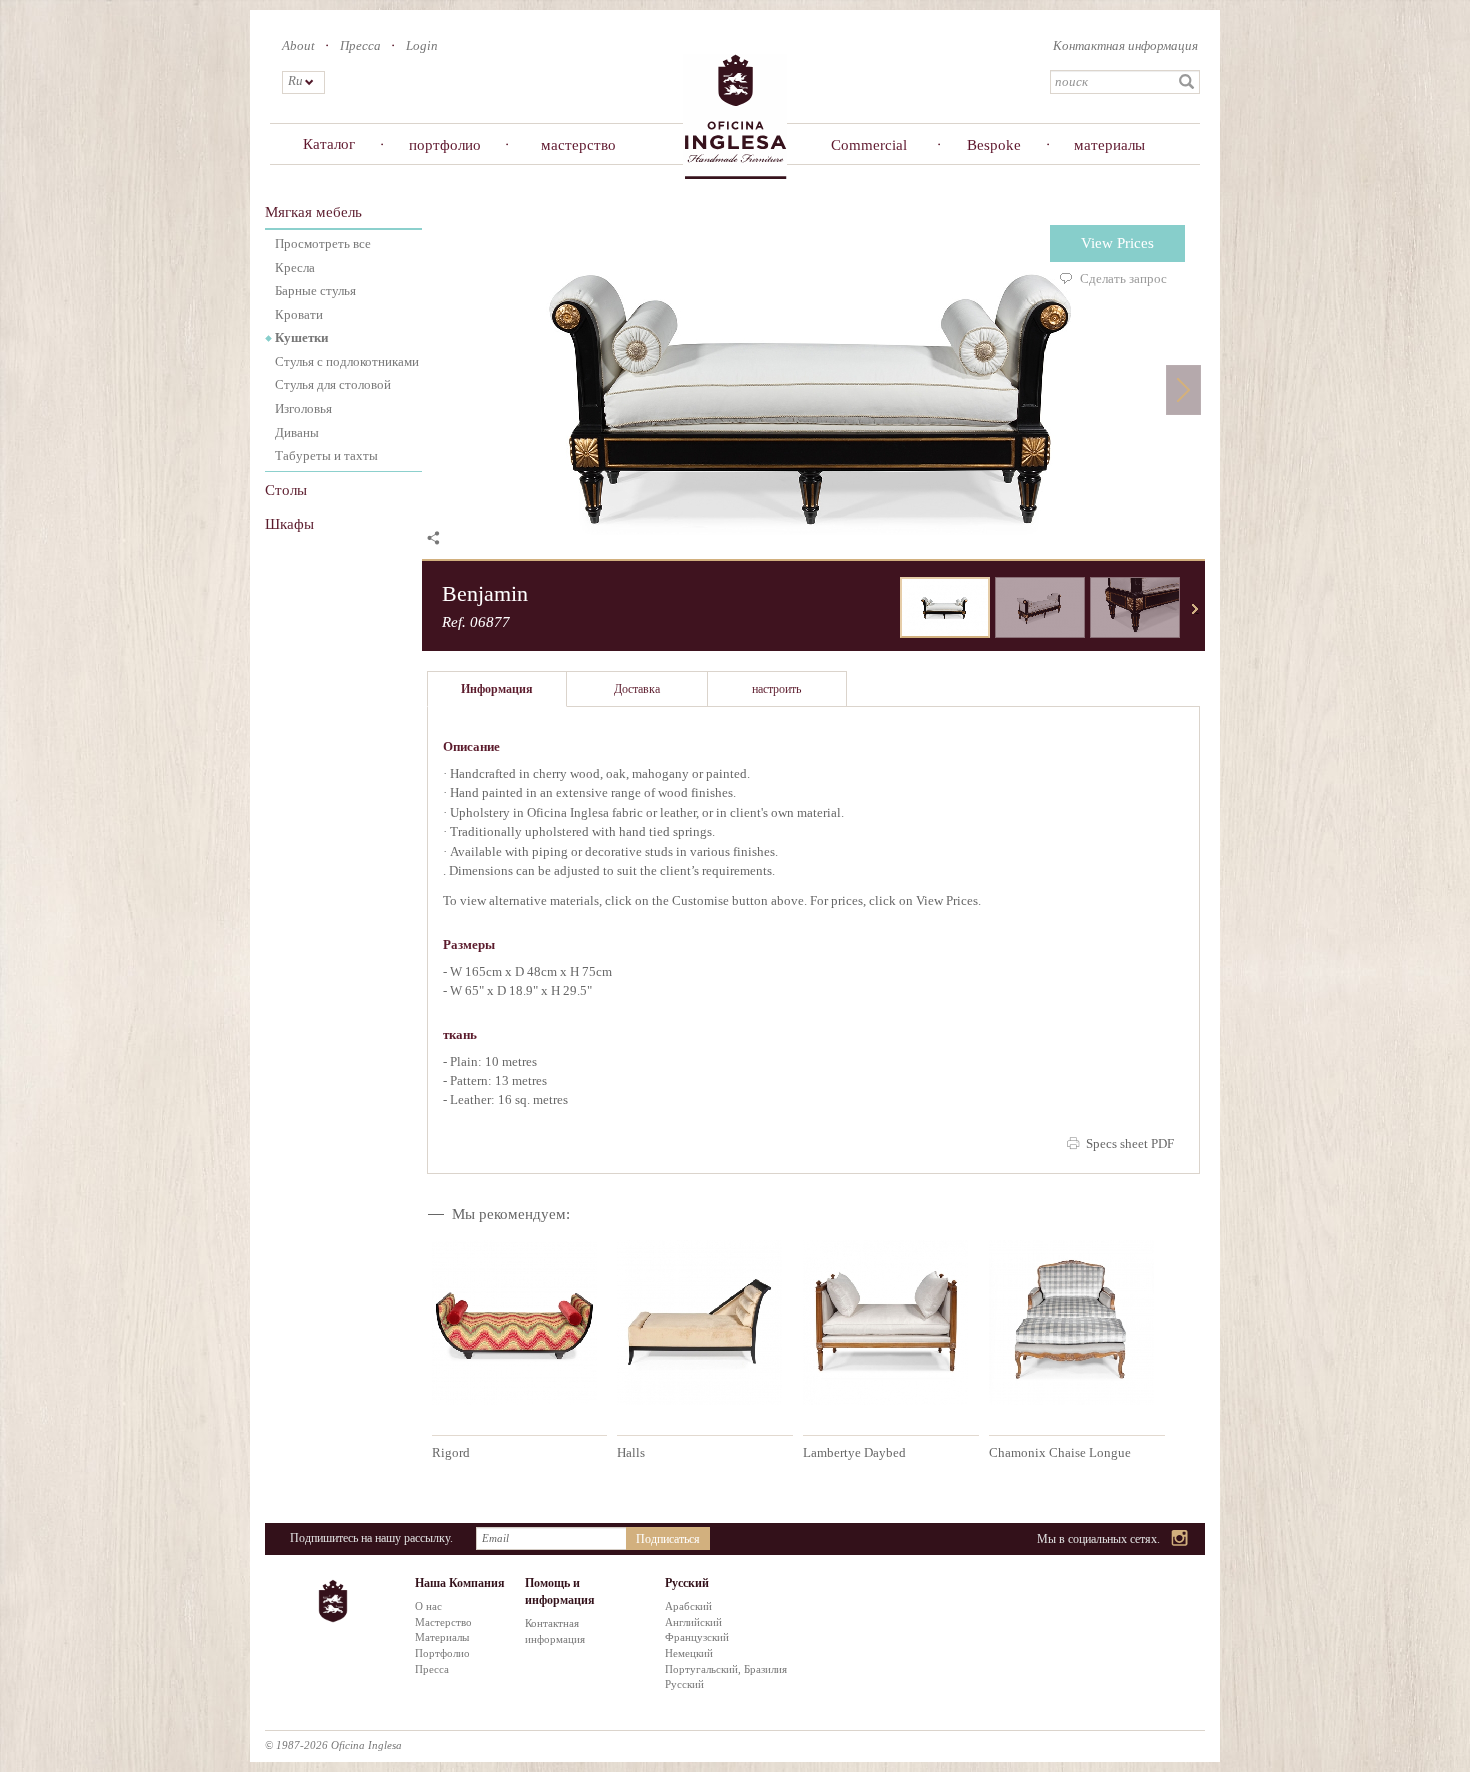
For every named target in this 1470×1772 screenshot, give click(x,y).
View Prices (1117, 243)
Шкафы (289, 524)
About (298, 45)
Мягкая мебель (313, 212)
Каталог (329, 144)
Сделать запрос (1123, 278)
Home (735, 115)
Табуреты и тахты (326, 455)
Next (1183, 389)
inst (1180, 1539)
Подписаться (668, 1539)
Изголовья (303, 408)
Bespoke (994, 145)
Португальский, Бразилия (726, 1669)
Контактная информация (1125, 45)
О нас (428, 1606)
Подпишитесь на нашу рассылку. (371, 1538)
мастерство (578, 145)
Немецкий (689, 1653)
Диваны (297, 432)
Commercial (869, 145)
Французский (697, 1637)
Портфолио (442, 1653)
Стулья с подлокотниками (347, 361)
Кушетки (301, 337)
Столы (286, 490)
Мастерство (443, 1622)
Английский (693, 1622)
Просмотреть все (323, 243)
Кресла (295, 267)
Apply (1187, 82)
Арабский (688, 1606)
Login (422, 45)
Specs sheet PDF (1130, 1143)
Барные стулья (315, 290)
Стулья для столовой (333, 384)
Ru (294, 80)
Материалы (442, 1637)
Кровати (299, 314)
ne (1195, 609)
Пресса (360, 45)
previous (885, 609)
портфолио (445, 145)
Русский (684, 1684)
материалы (1109, 145)
